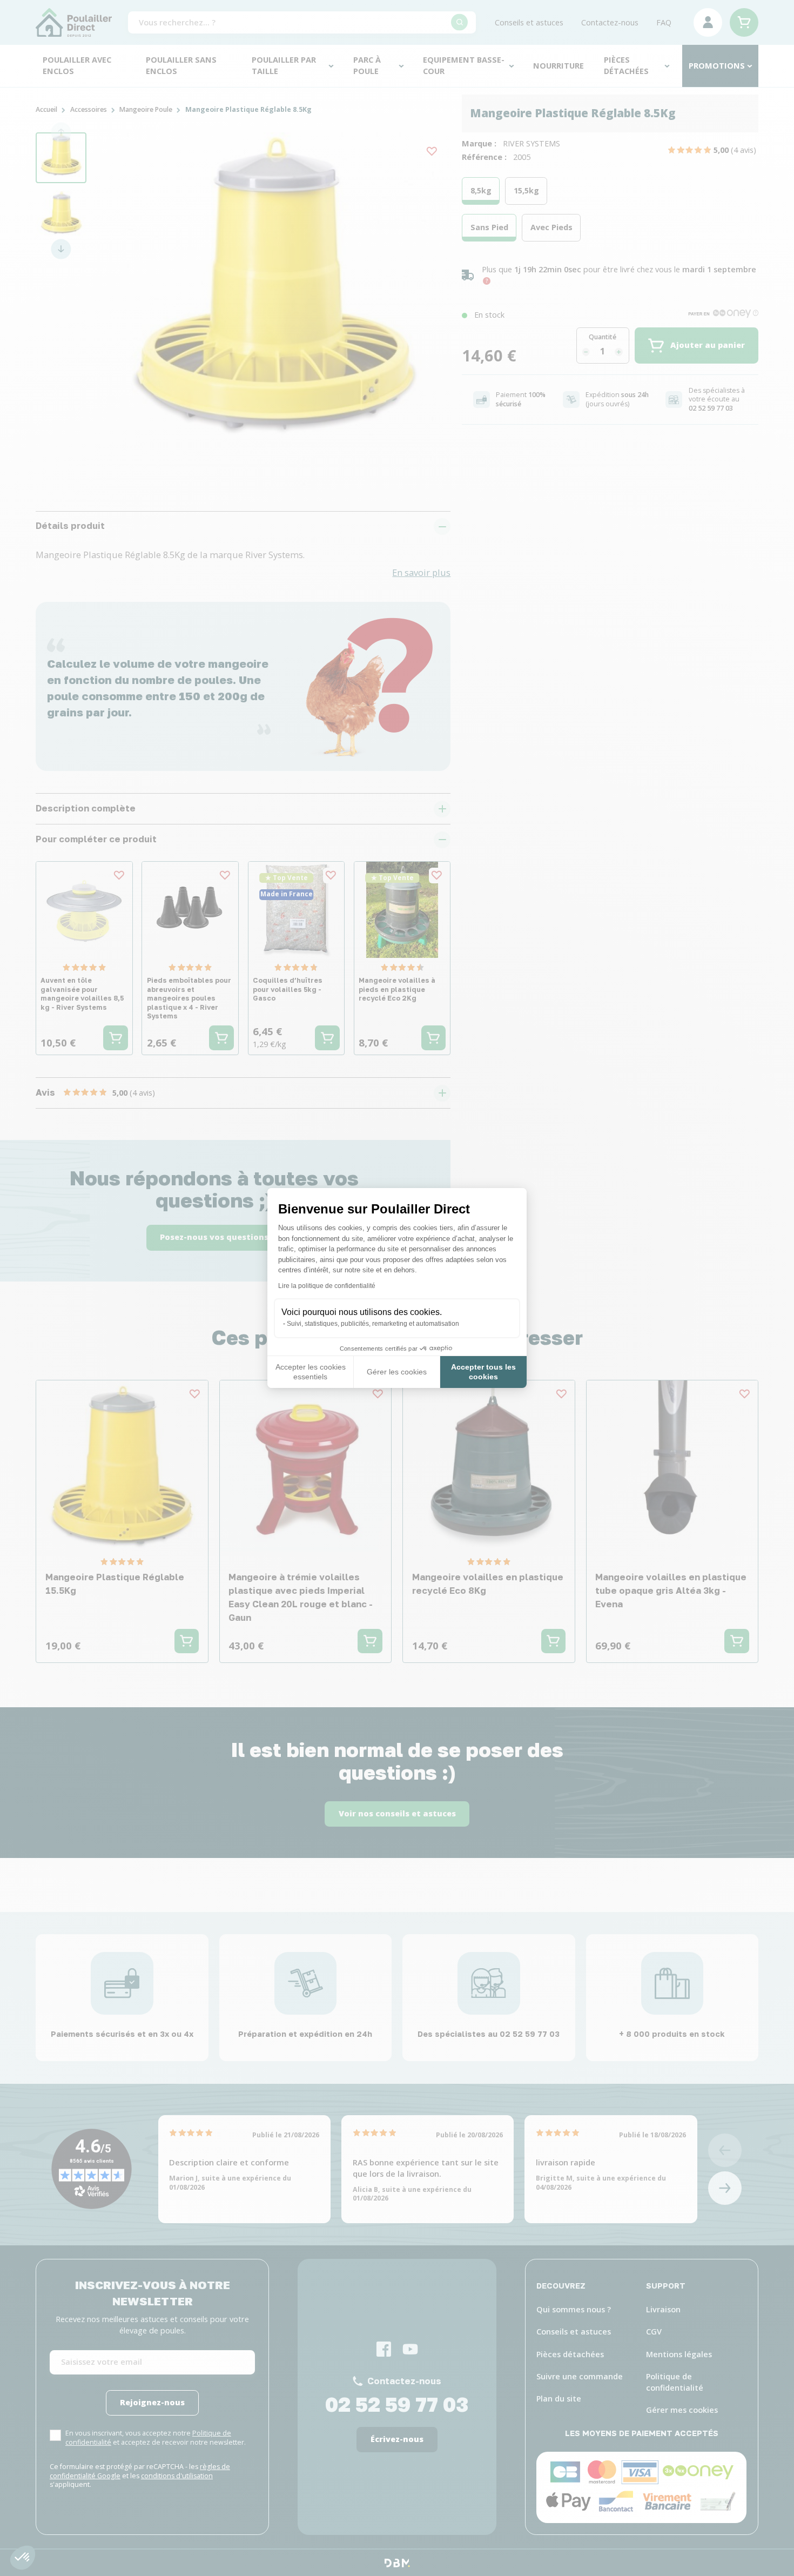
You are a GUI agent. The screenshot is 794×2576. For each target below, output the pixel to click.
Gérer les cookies (397, 1372)
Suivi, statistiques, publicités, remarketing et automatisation (373, 1324)
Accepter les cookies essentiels (311, 1372)
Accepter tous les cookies (483, 1372)
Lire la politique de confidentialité (327, 1286)
